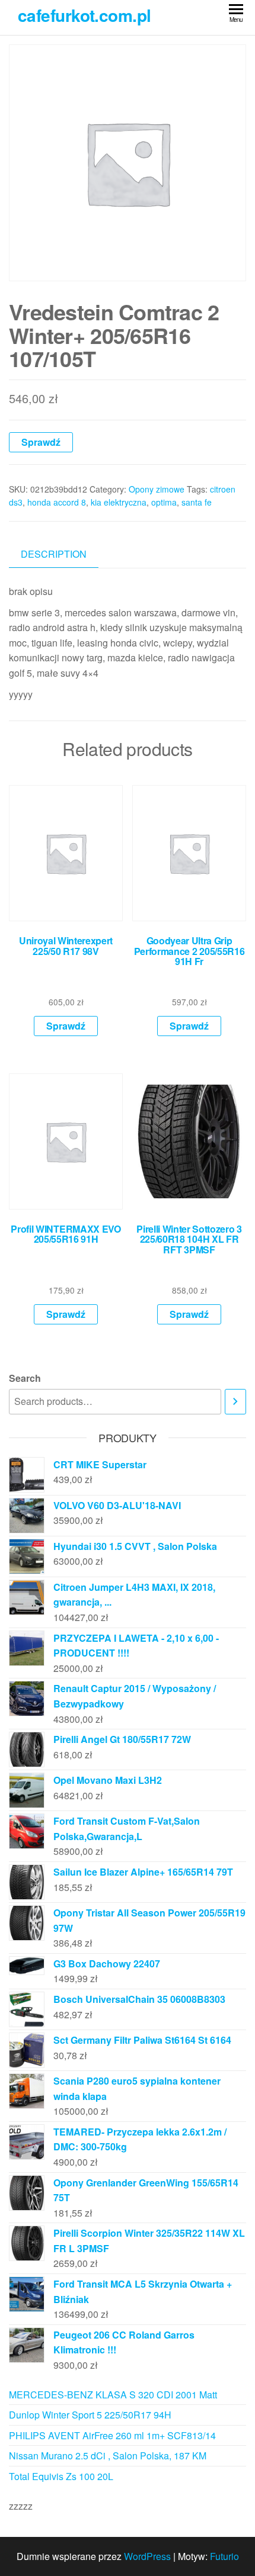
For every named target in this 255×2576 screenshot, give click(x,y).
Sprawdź (41, 442)
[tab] (63, 554)
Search (25, 1378)
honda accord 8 (57, 502)
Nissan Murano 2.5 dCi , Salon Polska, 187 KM (108, 2456)
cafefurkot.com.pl (84, 15)
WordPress (147, 2556)
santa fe (197, 502)
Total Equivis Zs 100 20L (61, 2476)
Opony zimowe (157, 489)
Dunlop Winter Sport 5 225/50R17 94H (90, 2415)
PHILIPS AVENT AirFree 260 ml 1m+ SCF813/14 (112, 2435)
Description (54, 554)
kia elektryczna (119, 502)
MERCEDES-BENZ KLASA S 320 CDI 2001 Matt (113, 2395)
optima (164, 502)
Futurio (224, 2556)
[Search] (235, 1402)
